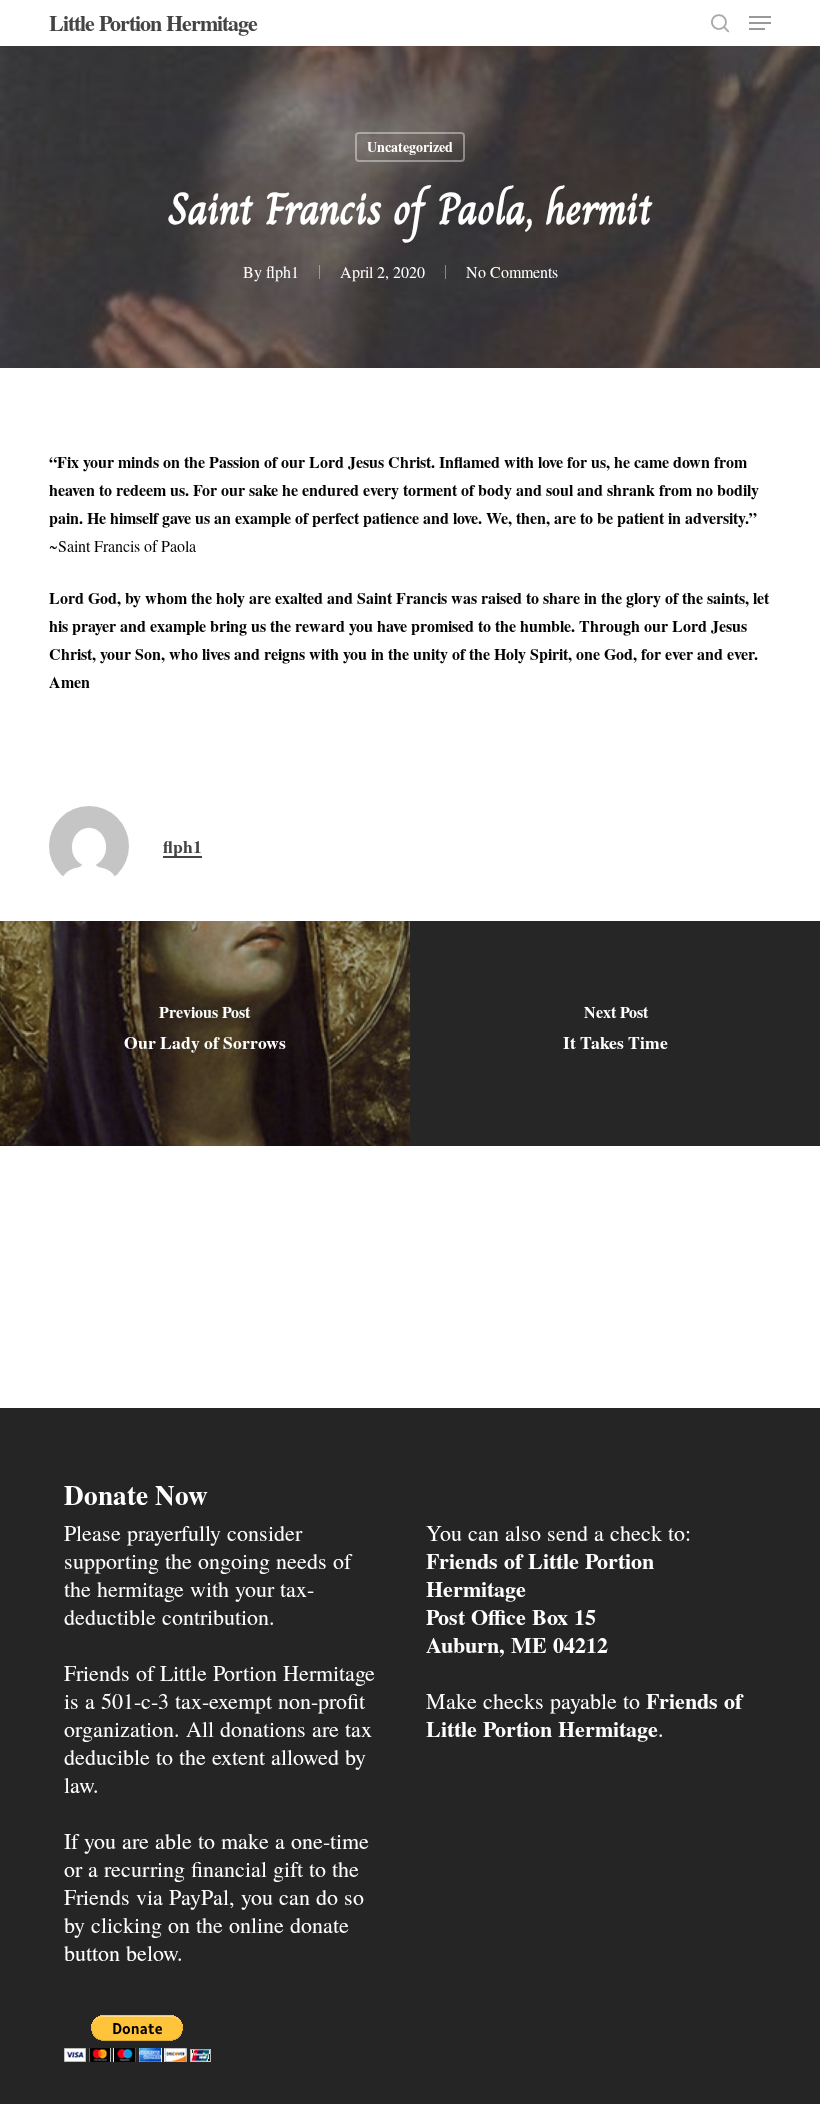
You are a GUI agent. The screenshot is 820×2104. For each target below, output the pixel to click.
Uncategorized (410, 146)
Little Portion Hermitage (153, 23)
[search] (720, 23)
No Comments (512, 271)
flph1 (282, 271)
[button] (760, 23)
